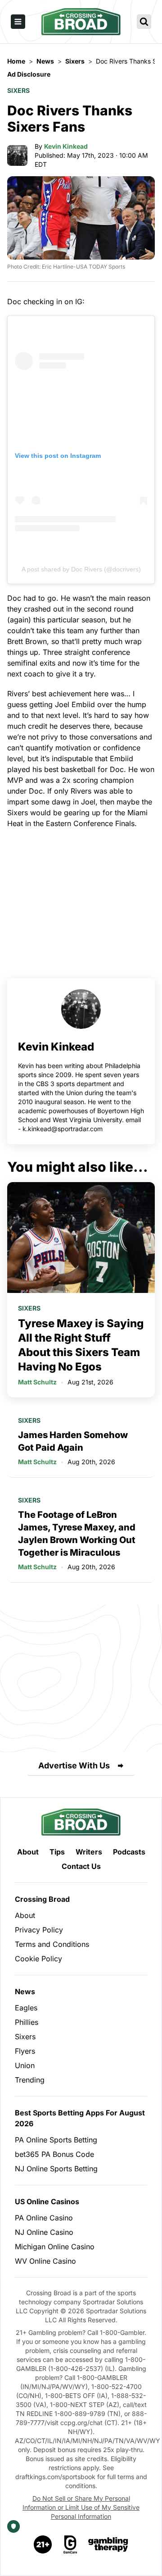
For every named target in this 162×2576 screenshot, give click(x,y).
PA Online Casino (44, 2218)
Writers (89, 1852)
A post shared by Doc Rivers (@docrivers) (81, 569)
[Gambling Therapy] (108, 2544)
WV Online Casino (45, 2261)
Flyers (25, 2051)
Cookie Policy (38, 1959)
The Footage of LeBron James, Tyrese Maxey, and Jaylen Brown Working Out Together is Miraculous (77, 1534)
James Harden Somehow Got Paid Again (73, 1441)
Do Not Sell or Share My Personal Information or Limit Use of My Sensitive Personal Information (81, 2507)
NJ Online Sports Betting (56, 2169)
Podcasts (129, 1852)
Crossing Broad (42, 1899)
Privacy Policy (39, 1930)
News (25, 1991)
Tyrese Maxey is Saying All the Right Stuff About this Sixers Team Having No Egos (81, 1345)
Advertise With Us (74, 1765)
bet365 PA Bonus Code (54, 2154)
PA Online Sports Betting (56, 2140)
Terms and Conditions (52, 1944)
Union (25, 2065)
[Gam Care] (70, 2544)
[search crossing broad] (144, 22)
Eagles (26, 2008)
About (28, 1852)
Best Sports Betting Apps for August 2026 (80, 2118)
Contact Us (81, 1866)
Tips (57, 1852)
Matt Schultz (37, 1382)
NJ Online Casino (44, 2232)
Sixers (18, 90)
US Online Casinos (47, 2201)
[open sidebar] (18, 22)
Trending (30, 2080)
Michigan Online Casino (55, 2247)
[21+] (43, 2544)
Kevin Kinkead (66, 146)
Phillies (27, 2022)
